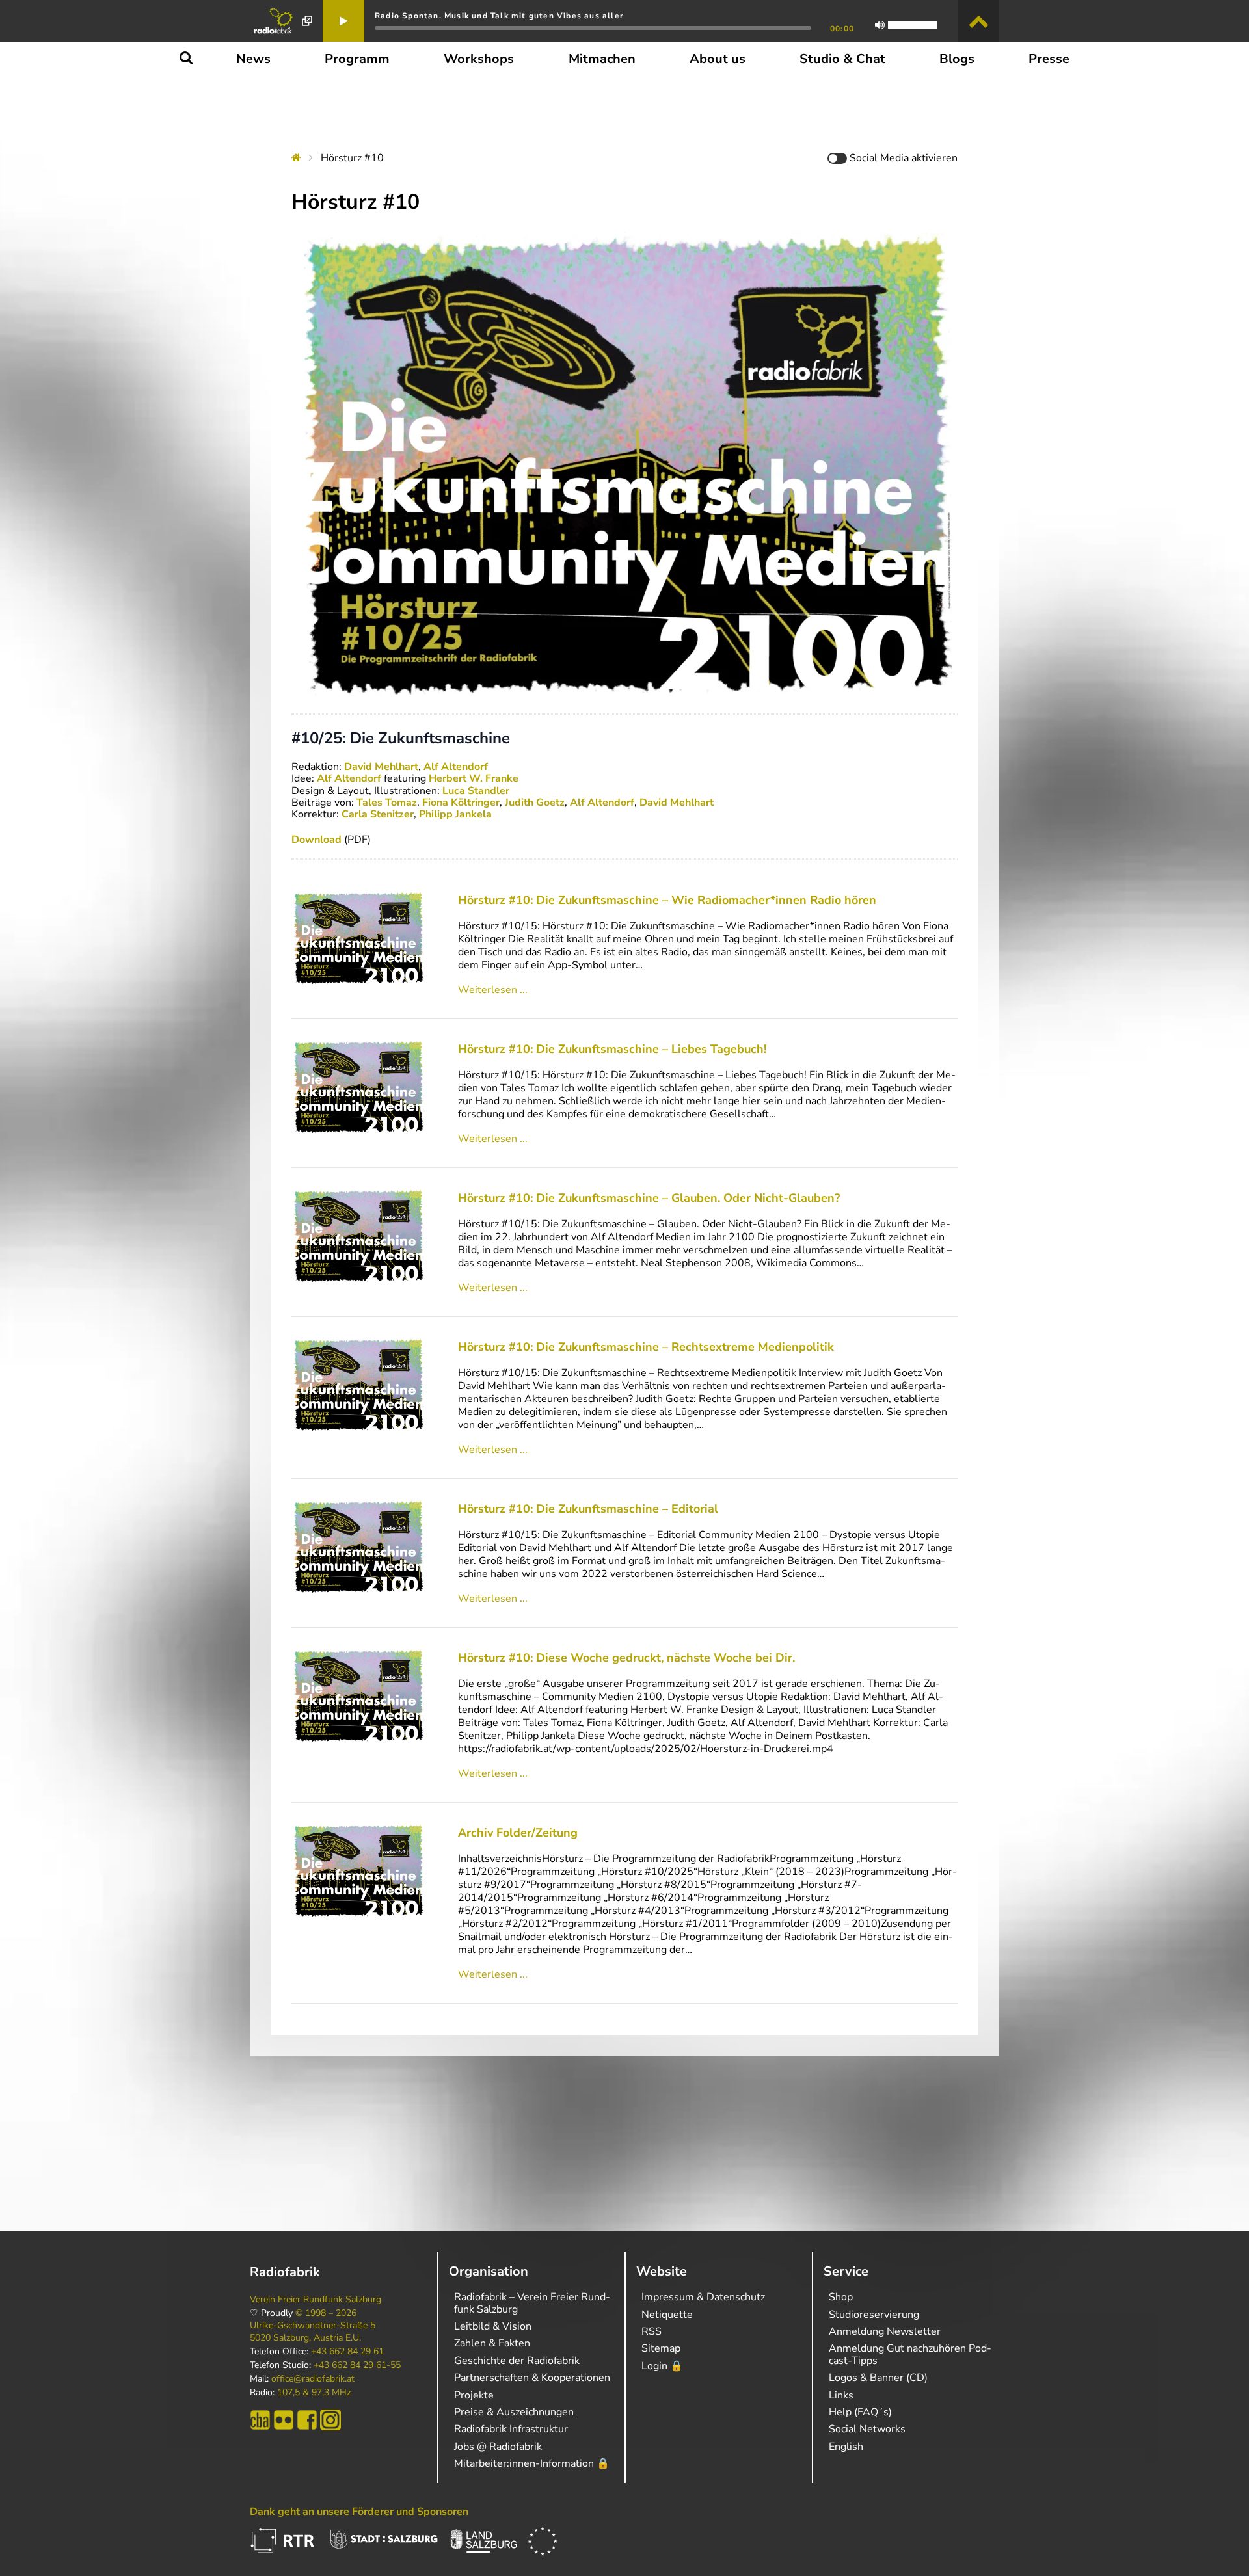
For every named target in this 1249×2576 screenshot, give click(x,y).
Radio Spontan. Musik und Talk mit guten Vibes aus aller (499, 16)
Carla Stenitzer (378, 814)
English (846, 2447)
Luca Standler (476, 791)
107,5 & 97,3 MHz (314, 2393)
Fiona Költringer (461, 803)
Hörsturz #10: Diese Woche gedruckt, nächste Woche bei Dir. (626, 1658)
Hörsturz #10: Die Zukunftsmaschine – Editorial (588, 1509)
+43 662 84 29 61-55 (357, 2365)
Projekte (474, 2395)
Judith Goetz (535, 803)
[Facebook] (307, 2420)
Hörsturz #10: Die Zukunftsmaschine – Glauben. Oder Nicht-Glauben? (649, 1198)
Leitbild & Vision (493, 2326)
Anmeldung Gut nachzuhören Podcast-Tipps (910, 2354)
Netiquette (667, 2315)
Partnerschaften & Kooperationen (532, 2378)
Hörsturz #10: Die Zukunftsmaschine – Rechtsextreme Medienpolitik (646, 1347)
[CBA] (260, 2420)
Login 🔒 (662, 2366)
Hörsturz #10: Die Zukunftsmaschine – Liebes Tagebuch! (612, 1049)
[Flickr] (284, 2420)
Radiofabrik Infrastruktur (511, 2429)
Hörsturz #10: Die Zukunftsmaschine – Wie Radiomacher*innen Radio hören (667, 900)
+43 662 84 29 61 (347, 2352)
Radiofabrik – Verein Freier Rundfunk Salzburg (532, 2303)
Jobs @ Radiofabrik (498, 2447)
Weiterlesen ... (493, 990)
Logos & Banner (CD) (878, 2378)
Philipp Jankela (455, 814)
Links (841, 2395)
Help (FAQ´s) (860, 2412)
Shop (841, 2297)
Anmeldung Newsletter (885, 2331)
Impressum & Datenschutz (703, 2297)
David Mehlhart (381, 767)
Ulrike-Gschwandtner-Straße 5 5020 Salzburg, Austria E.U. (313, 2331)
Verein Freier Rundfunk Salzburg (316, 2300)
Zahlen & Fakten (492, 2343)
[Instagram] (330, 2420)
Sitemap (661, 2348)
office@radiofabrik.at (313, 2379)
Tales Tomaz (387, 803)
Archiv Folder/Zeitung (518, 1833)
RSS (651, 2331)
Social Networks (867, 2429)
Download (316, 840)
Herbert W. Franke (474, 778)
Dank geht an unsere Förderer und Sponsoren (359, 2512)
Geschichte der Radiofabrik (517, 2361)
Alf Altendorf (456, 767)
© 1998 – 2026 (326, 2313)
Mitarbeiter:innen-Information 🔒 (532, 2463)
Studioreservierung (874, 2315)
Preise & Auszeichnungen (514, 2412)
